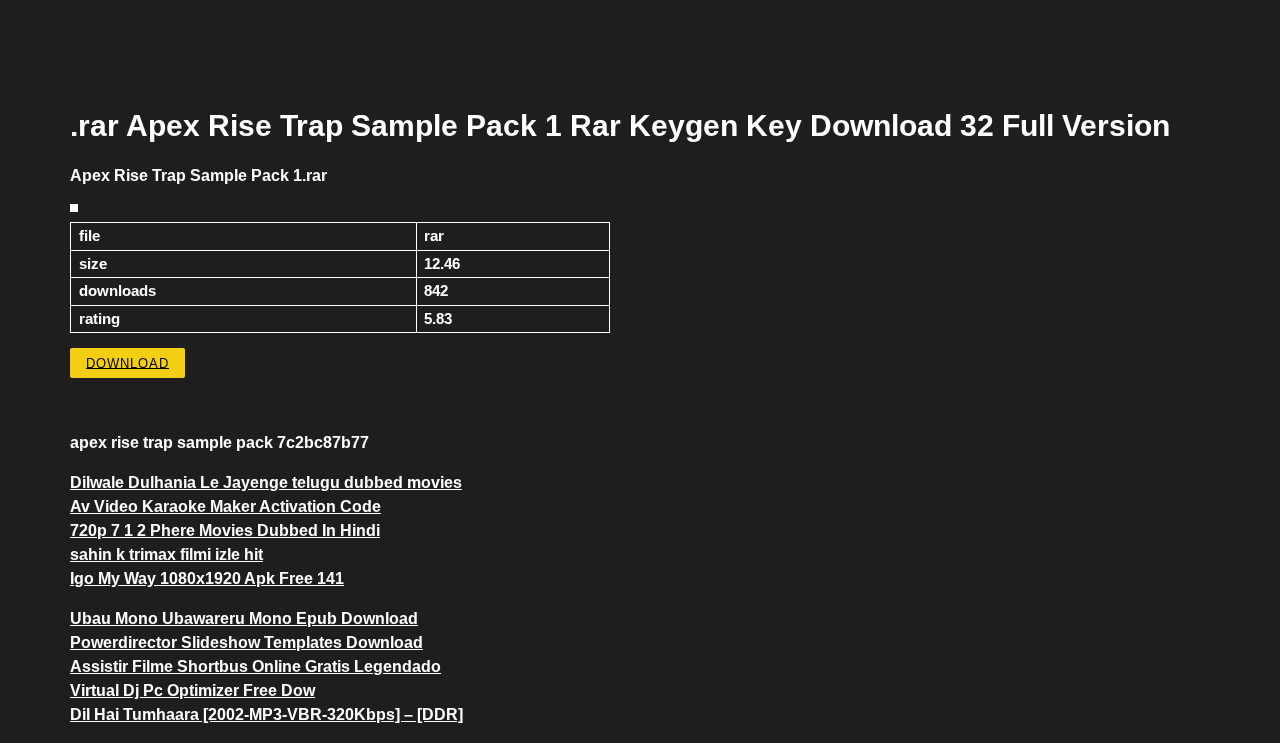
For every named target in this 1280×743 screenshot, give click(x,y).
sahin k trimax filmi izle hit (166, 554)
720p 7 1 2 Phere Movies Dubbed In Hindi (225, 530)
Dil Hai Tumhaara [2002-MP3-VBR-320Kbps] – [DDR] (266, 714)
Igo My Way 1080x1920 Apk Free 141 (207, 578)
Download (127, 362)
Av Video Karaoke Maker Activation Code (225, 506)
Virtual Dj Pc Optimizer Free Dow (192, 690)
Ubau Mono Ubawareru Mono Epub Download (244, 618)
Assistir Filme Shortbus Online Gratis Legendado (255, 666)
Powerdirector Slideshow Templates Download (246, 642)
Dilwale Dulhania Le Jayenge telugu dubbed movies (266, 482)
